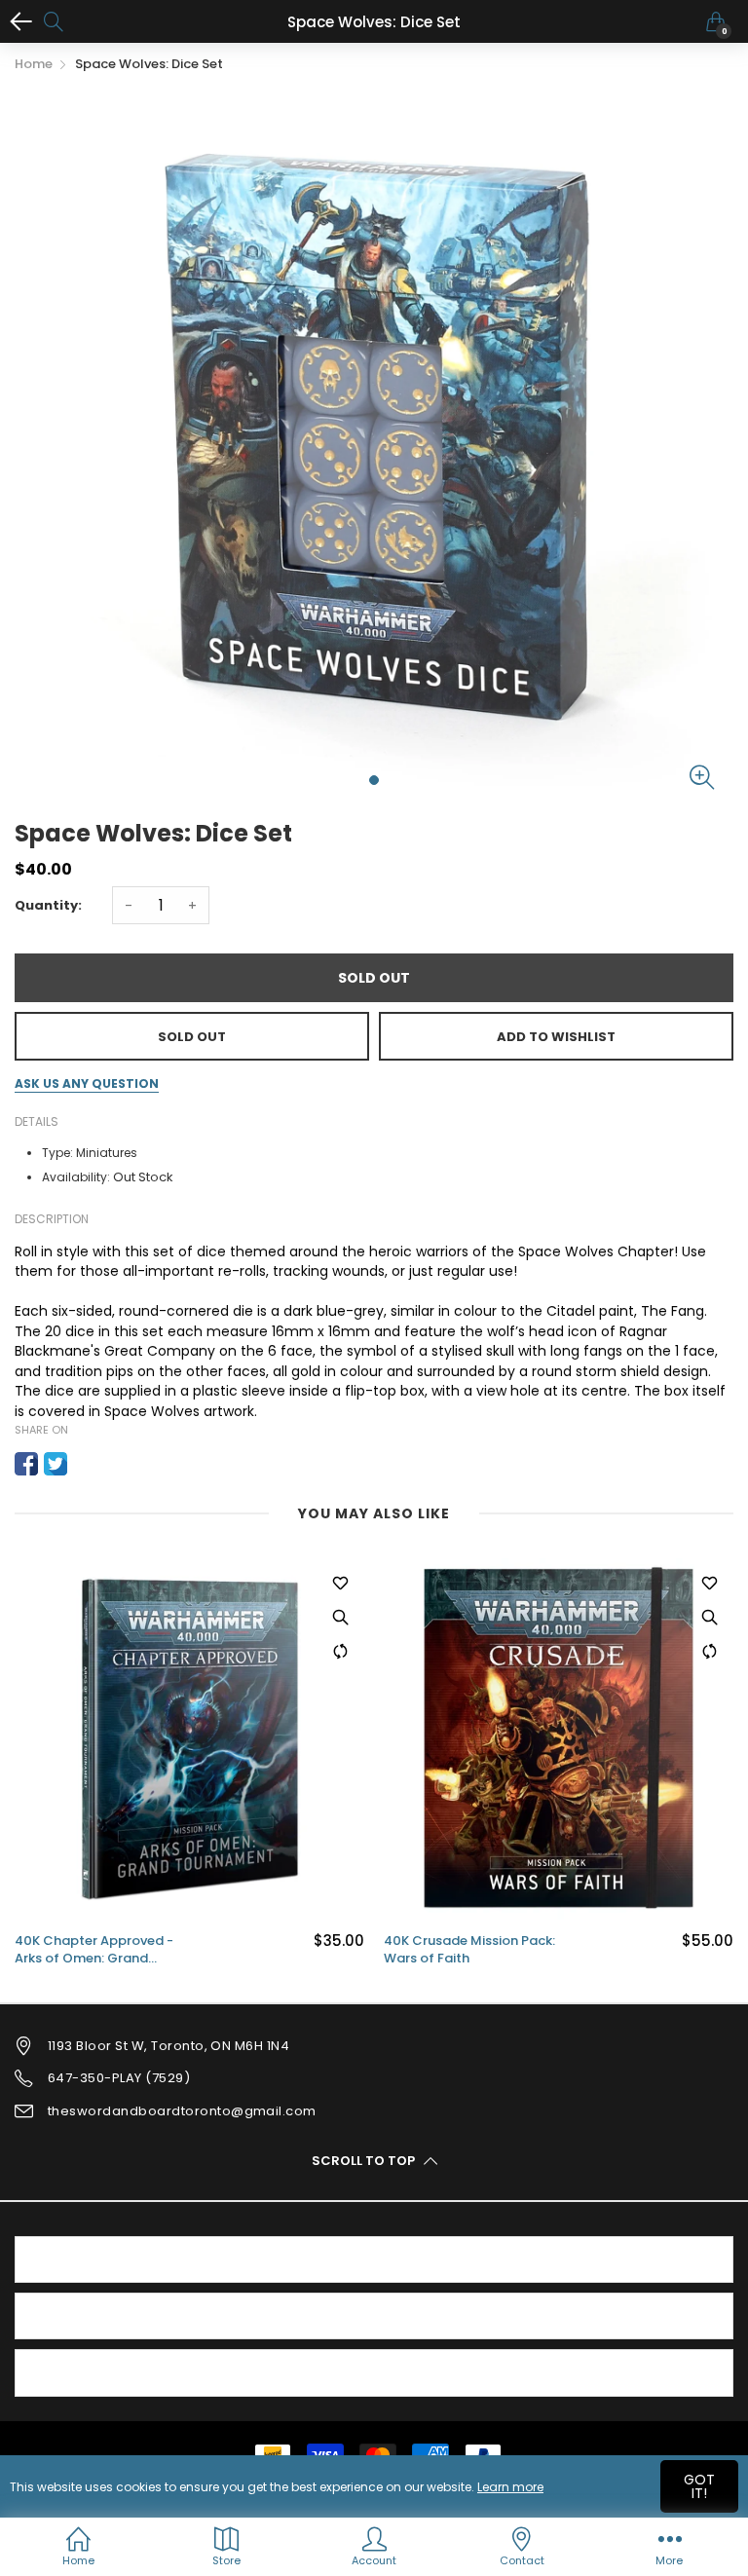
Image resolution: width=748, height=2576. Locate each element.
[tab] (374, 2259)
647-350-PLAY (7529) (119, 2078)
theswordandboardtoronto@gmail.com (182, 2111)
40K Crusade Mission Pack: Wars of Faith (469, 1950)
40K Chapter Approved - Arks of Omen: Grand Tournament (94, 1950)
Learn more (510, 2487)
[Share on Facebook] (26, 1464)
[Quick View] (340, 1617)
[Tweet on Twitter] (56, 1464)
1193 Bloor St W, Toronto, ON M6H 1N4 (168, 2046)
